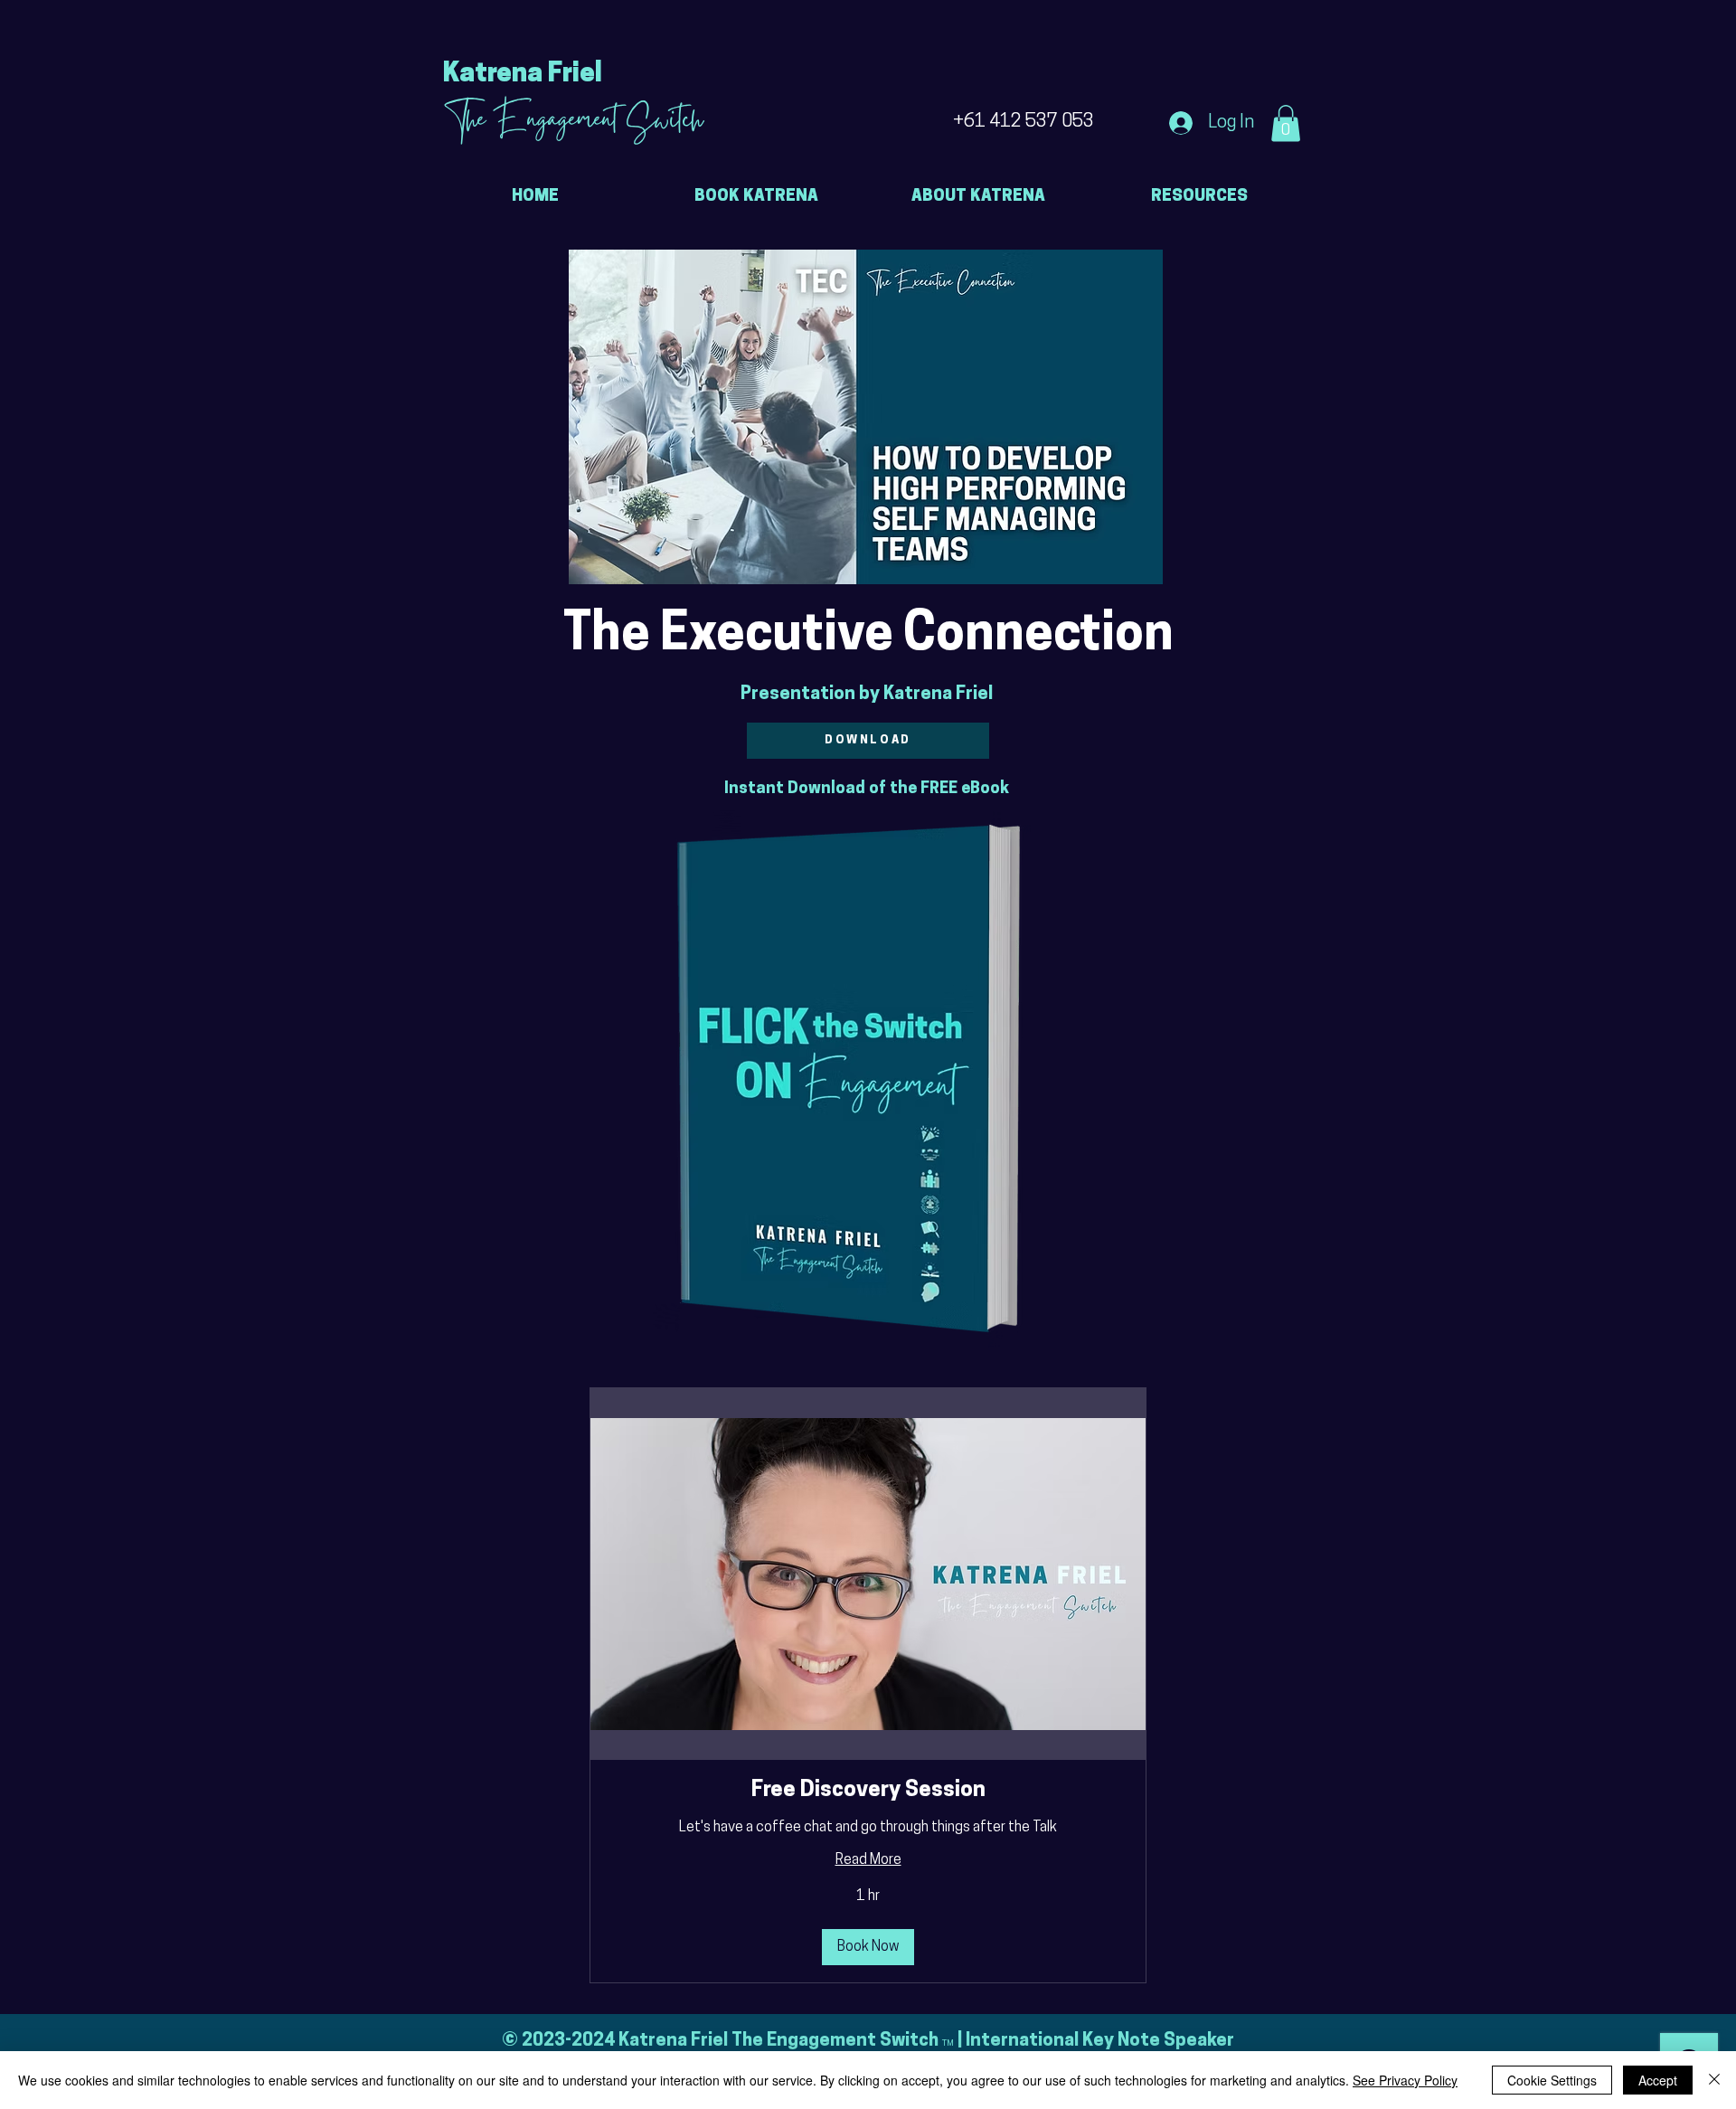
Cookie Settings (1552, 2080)
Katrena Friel (523, 75)
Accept (1658, 2080)
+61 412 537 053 (1024, 122)
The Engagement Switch (573, 123)
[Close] (1714, 2080)
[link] (868, 1792)
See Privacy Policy (1405, 2080)
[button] (1286, 123)
